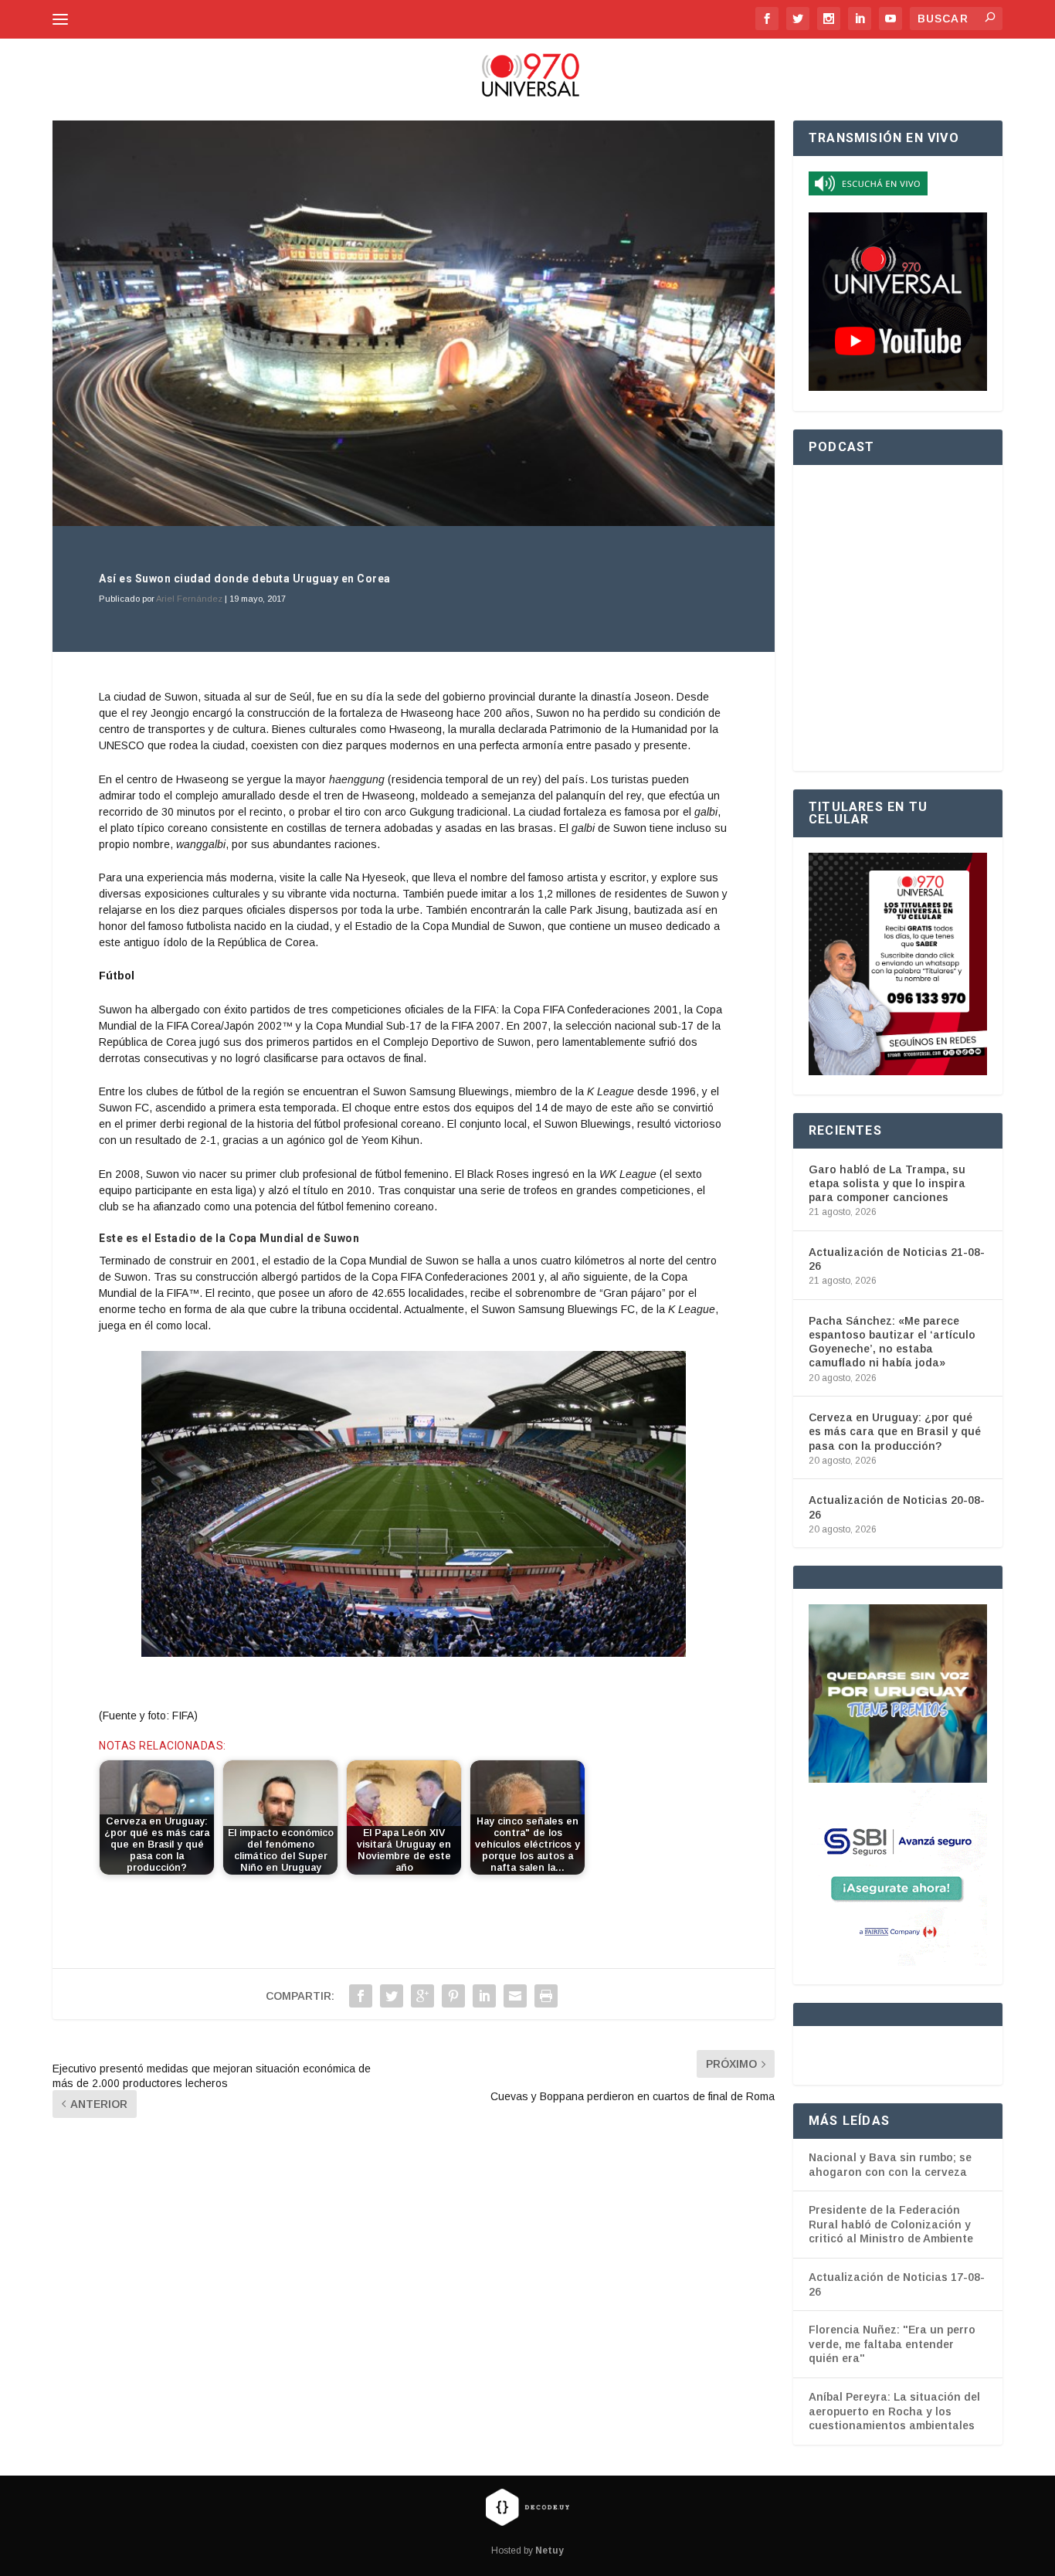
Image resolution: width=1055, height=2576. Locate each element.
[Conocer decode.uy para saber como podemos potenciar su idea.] (527, 2506)
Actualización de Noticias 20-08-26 (897, 1507)
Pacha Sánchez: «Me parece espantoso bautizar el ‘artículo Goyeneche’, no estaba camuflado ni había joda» (892, 1342)
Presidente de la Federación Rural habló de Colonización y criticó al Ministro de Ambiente (891, 2224)
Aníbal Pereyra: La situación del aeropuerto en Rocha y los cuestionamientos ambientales (894, 2411)
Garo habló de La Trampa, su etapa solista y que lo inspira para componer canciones (887, 1183)
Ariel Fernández (189, 599)
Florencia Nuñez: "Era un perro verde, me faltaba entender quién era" (892, 2344)
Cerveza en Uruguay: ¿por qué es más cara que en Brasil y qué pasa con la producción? (895, 1431)
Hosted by (527, 2551)
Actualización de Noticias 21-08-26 (897, 1259)
